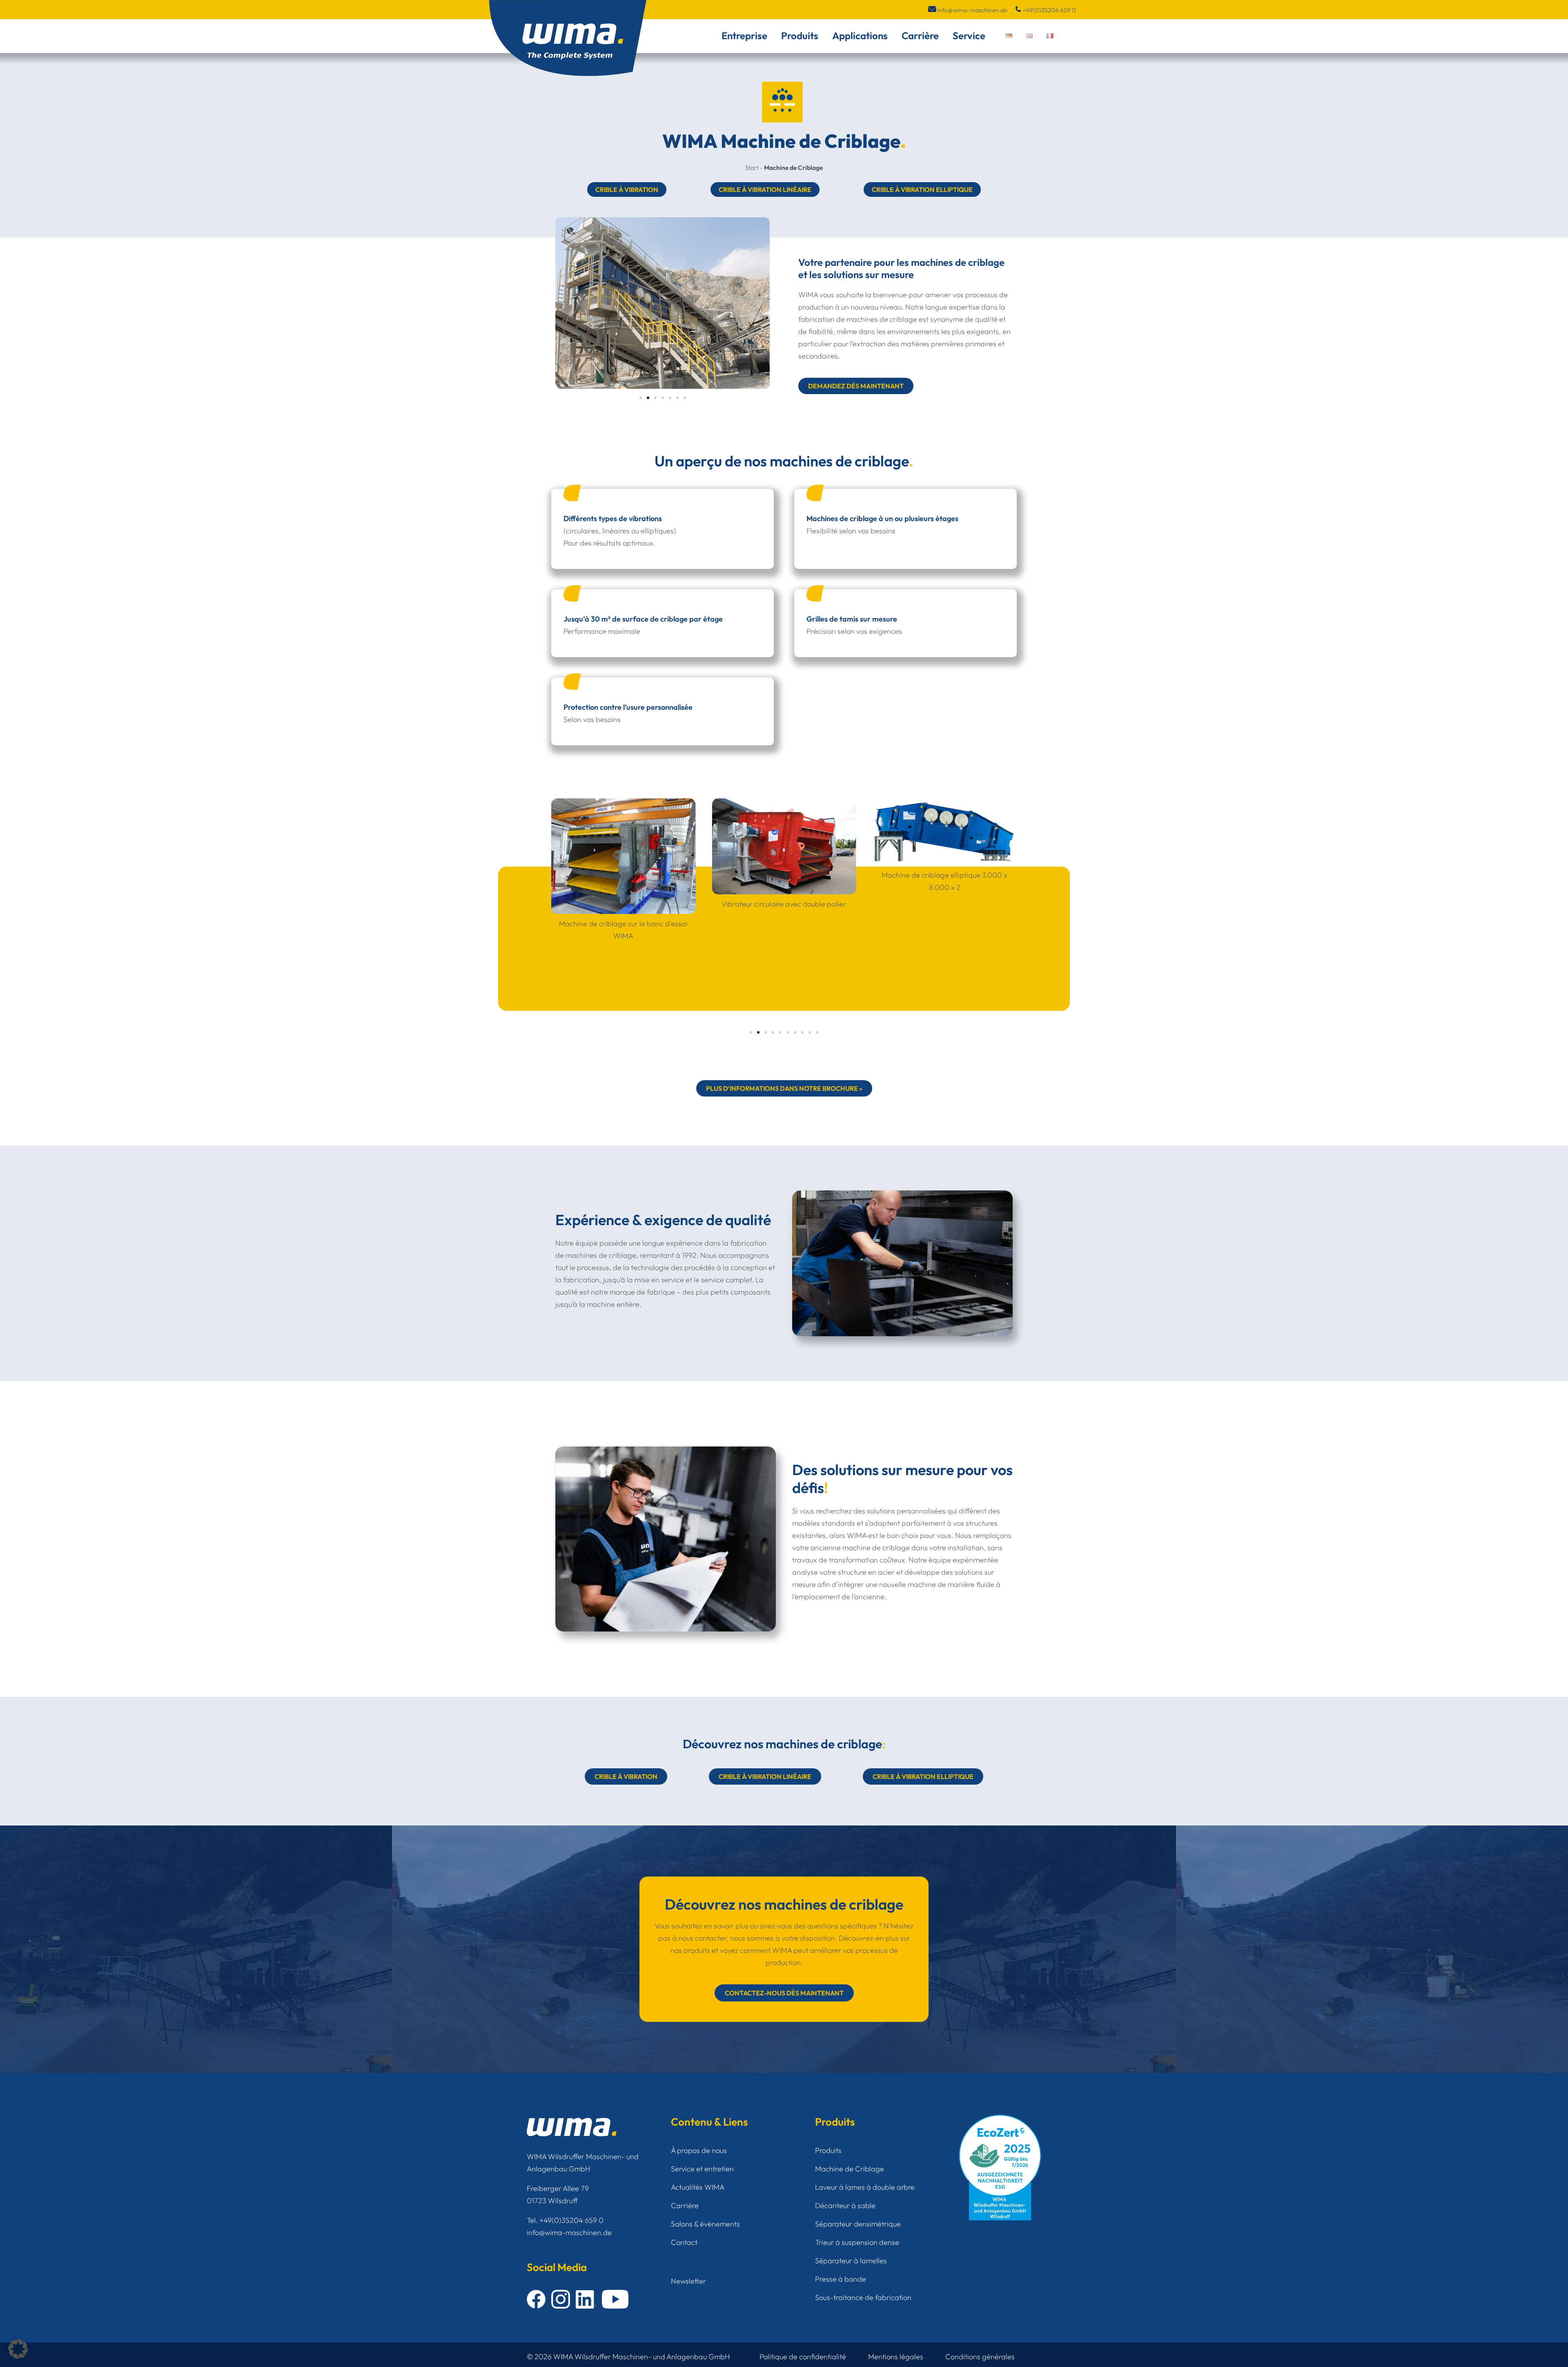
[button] (641, 398)
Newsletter (688, 2281)
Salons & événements (705, 2224)
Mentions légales (896, 2357)
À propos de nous (699, 2150)
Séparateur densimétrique (858, 2224)
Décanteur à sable (845, 2205)
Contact (684, 2242)
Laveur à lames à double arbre (865, 2187)
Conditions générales (980, 2357)
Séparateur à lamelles (851, 2261)
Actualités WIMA (698, 2187)
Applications (860, 36)
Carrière (920, 36)
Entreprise (744, 36)
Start (752, 168)
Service (969, 36)
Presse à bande (841, 2279)
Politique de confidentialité (803, 2357)
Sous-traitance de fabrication (863, 2297)
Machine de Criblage (850, 2169)
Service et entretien (702, 2169)
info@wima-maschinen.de (972, 10)
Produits (800, 36)
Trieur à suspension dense (857, 2242)
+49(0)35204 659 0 (1049, 10)
